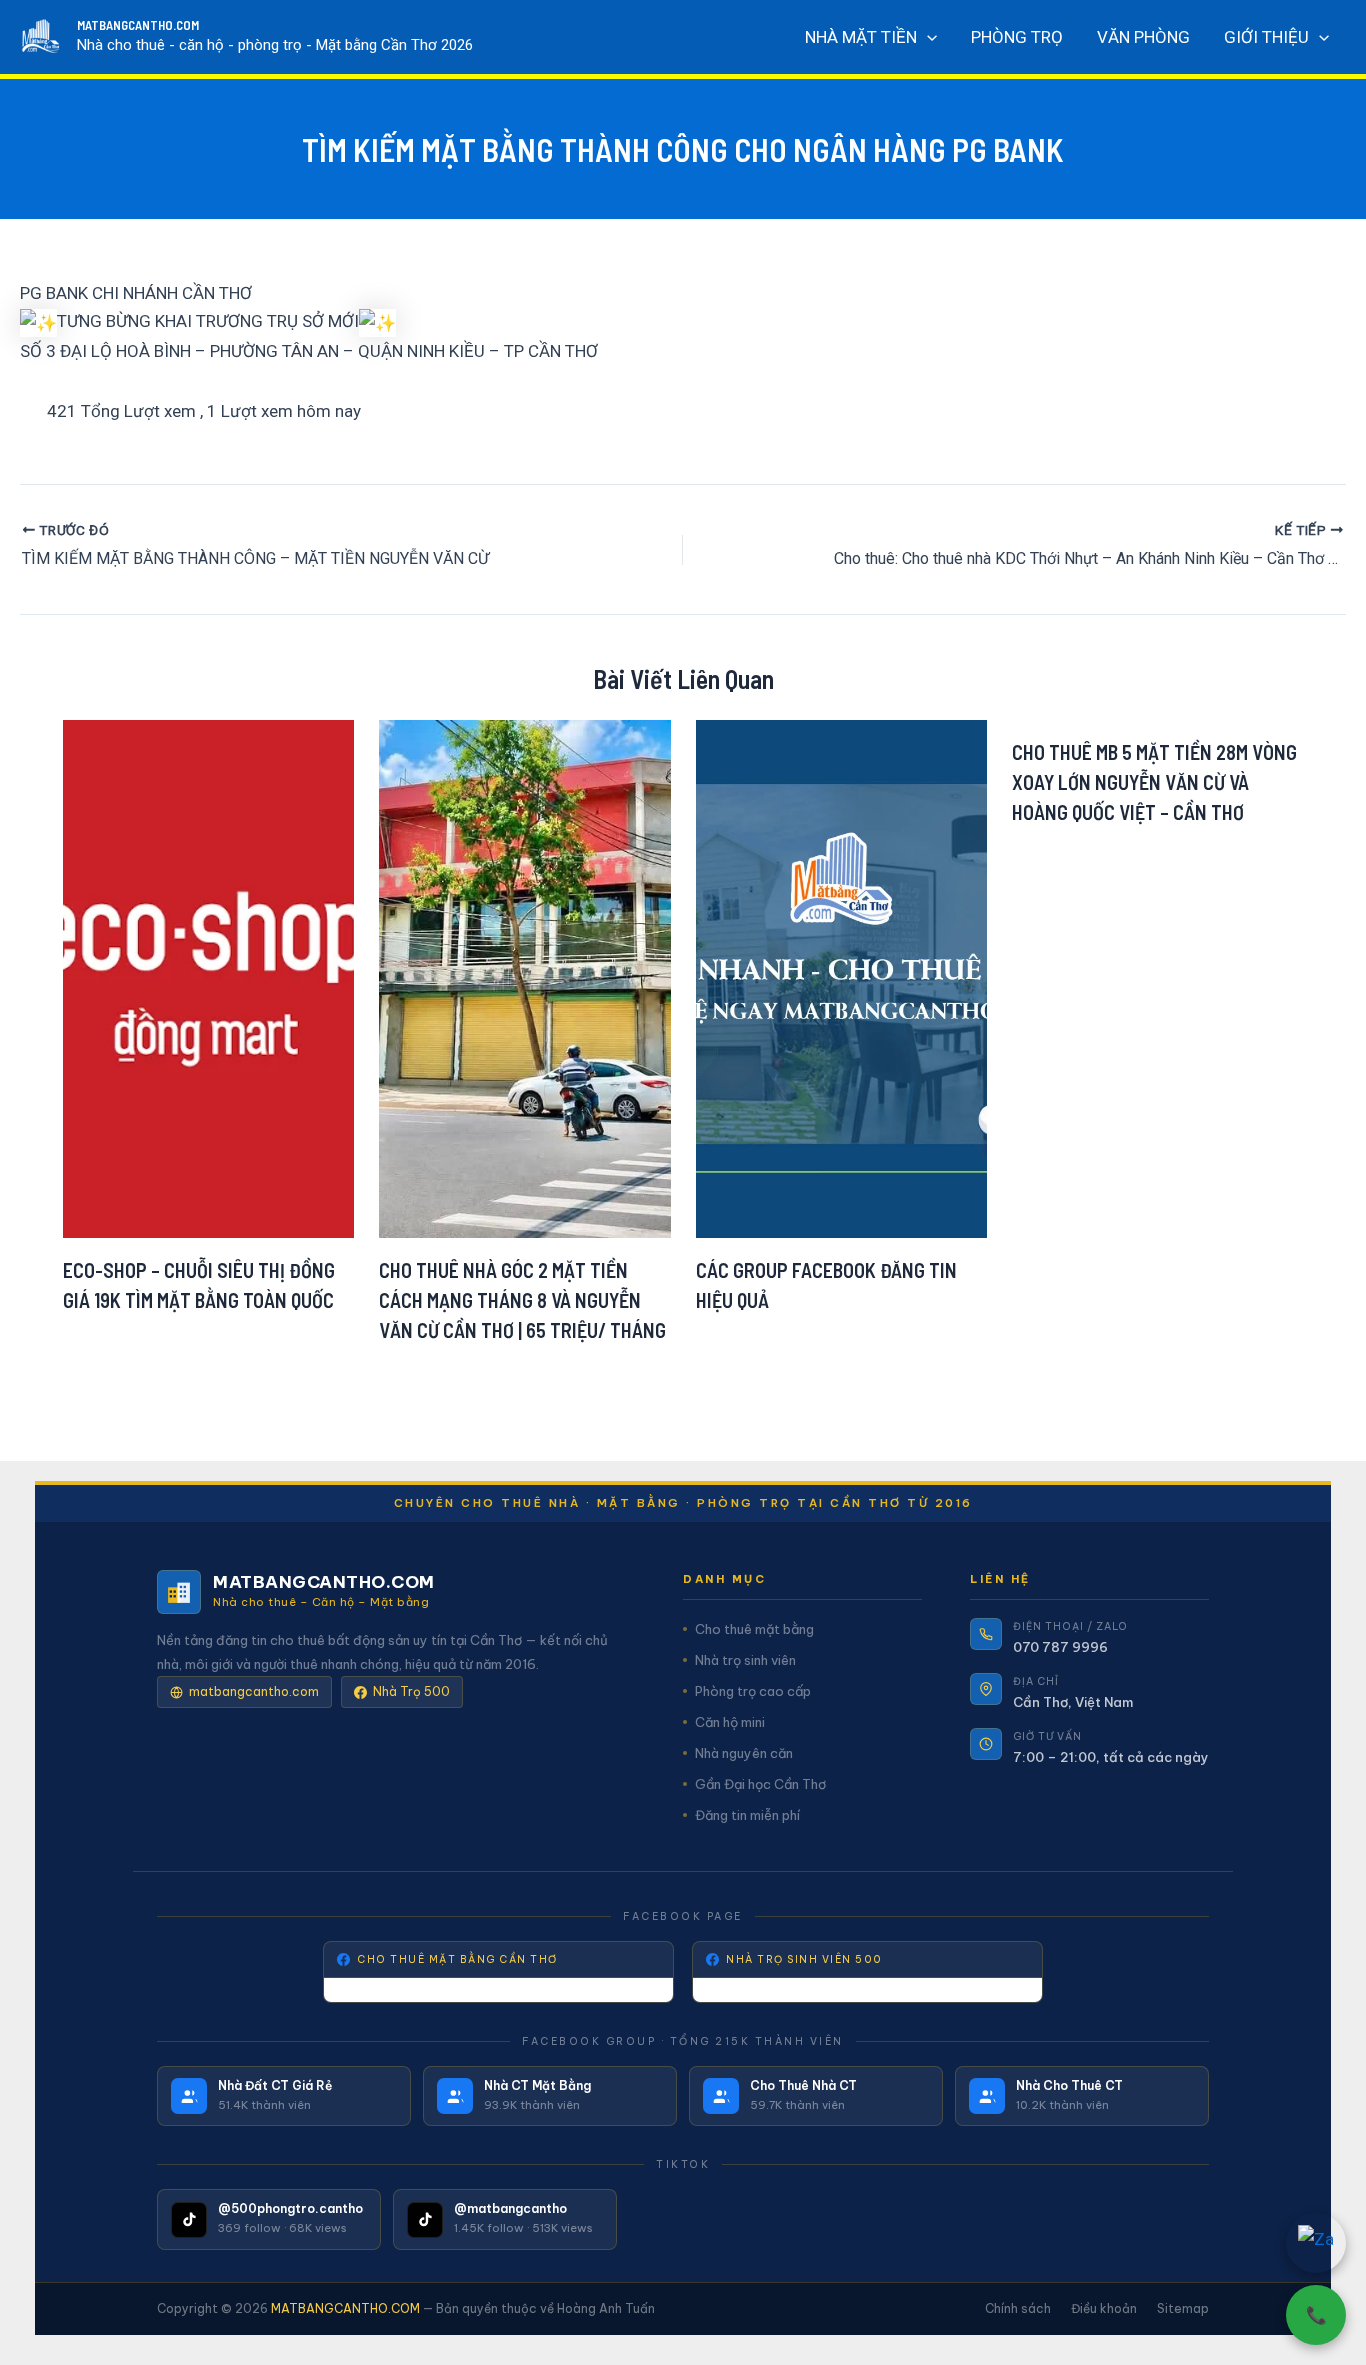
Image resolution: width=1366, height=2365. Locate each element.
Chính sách (1018, 2308)
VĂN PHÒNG (1143, 37)
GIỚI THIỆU (1266, 37)
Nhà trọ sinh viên (745, 1660)
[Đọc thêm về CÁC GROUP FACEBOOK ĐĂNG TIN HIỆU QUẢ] (842, 977)
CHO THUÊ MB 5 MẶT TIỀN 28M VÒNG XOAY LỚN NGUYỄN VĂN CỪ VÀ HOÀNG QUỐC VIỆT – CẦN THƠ (1154, 782)
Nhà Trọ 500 (411, 1691)
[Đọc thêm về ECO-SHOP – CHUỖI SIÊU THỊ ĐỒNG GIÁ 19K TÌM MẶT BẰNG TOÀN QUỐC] (209, 977)
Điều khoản (1104, 2308)
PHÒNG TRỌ (1017, 37)
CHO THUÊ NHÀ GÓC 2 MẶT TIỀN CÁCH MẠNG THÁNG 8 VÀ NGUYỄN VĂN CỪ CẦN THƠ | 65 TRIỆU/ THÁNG (522, 1300)
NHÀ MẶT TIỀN (861, 37)
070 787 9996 (1060, 1647)
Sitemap (1183, 2308)
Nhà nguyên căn (744, 1753)
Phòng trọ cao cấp (753, 1691)
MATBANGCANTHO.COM (138, 25)
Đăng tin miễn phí (747, 1815)
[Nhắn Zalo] (1316, 2243)
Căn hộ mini (730, 1722)
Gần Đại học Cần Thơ (760, 1784)
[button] (927, 37)
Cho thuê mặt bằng (754, 1629)
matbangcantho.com (254, 1691)
